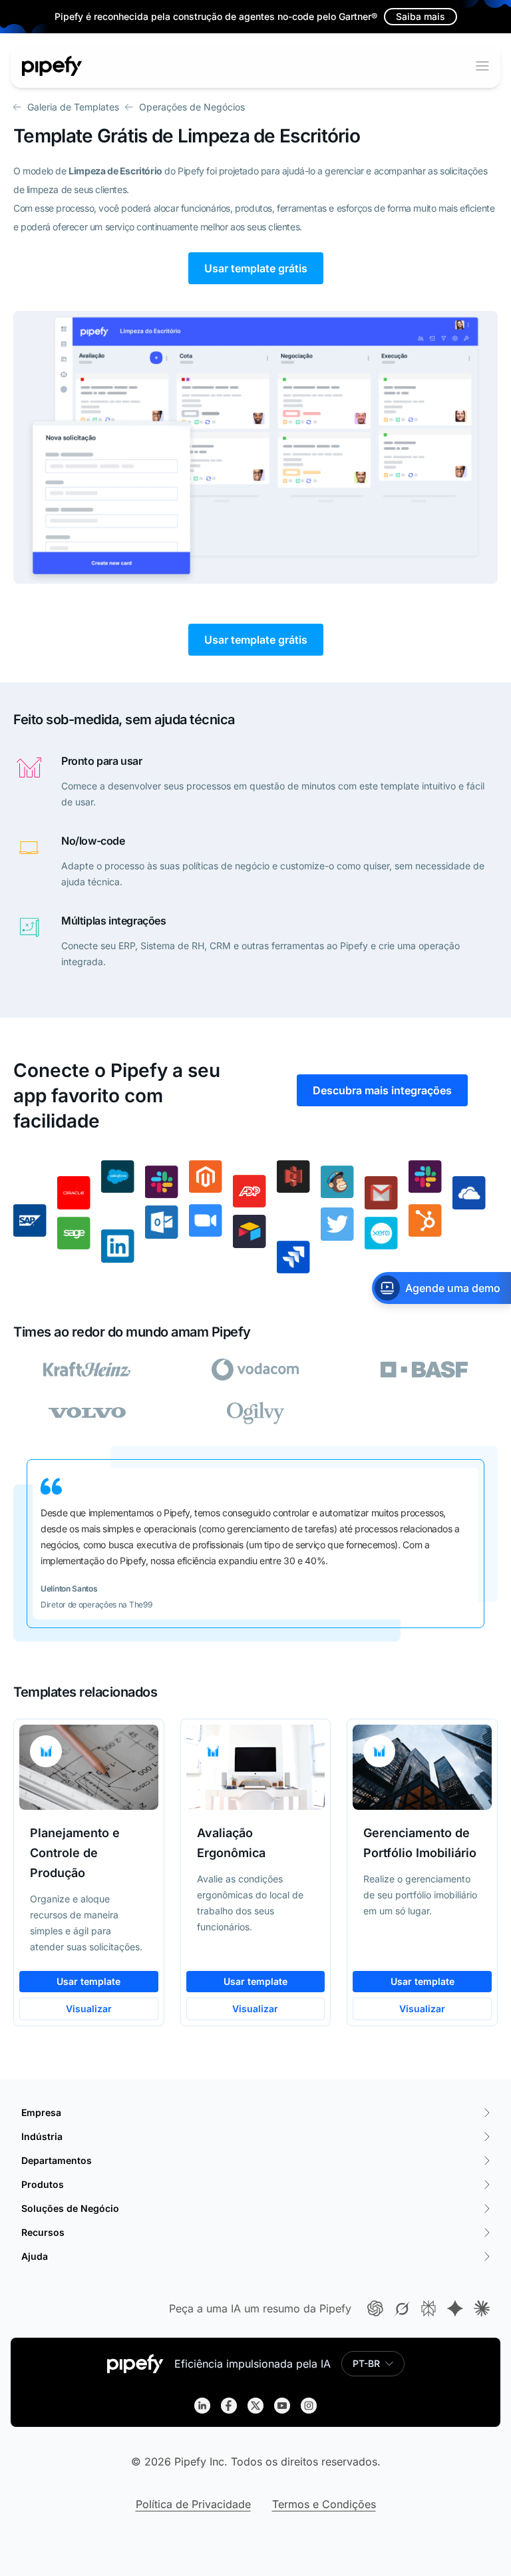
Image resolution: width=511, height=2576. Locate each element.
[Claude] (482, 2308)
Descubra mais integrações (382, 1090)
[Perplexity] (428, 2308)
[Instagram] (309, 2406)
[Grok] (402, 2308)
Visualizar (89, 2009)
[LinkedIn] (202, 2406)
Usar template (88, 1981)
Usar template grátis (256, 268)
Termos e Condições (324, 2504)
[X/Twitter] (255, 2406)
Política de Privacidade (193, 2504)
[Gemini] (455, 2308)
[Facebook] (229, 2406)
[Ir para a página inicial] (52, 66)
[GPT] (375, 2308)
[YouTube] (282, 2406)
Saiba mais (421, 16)
